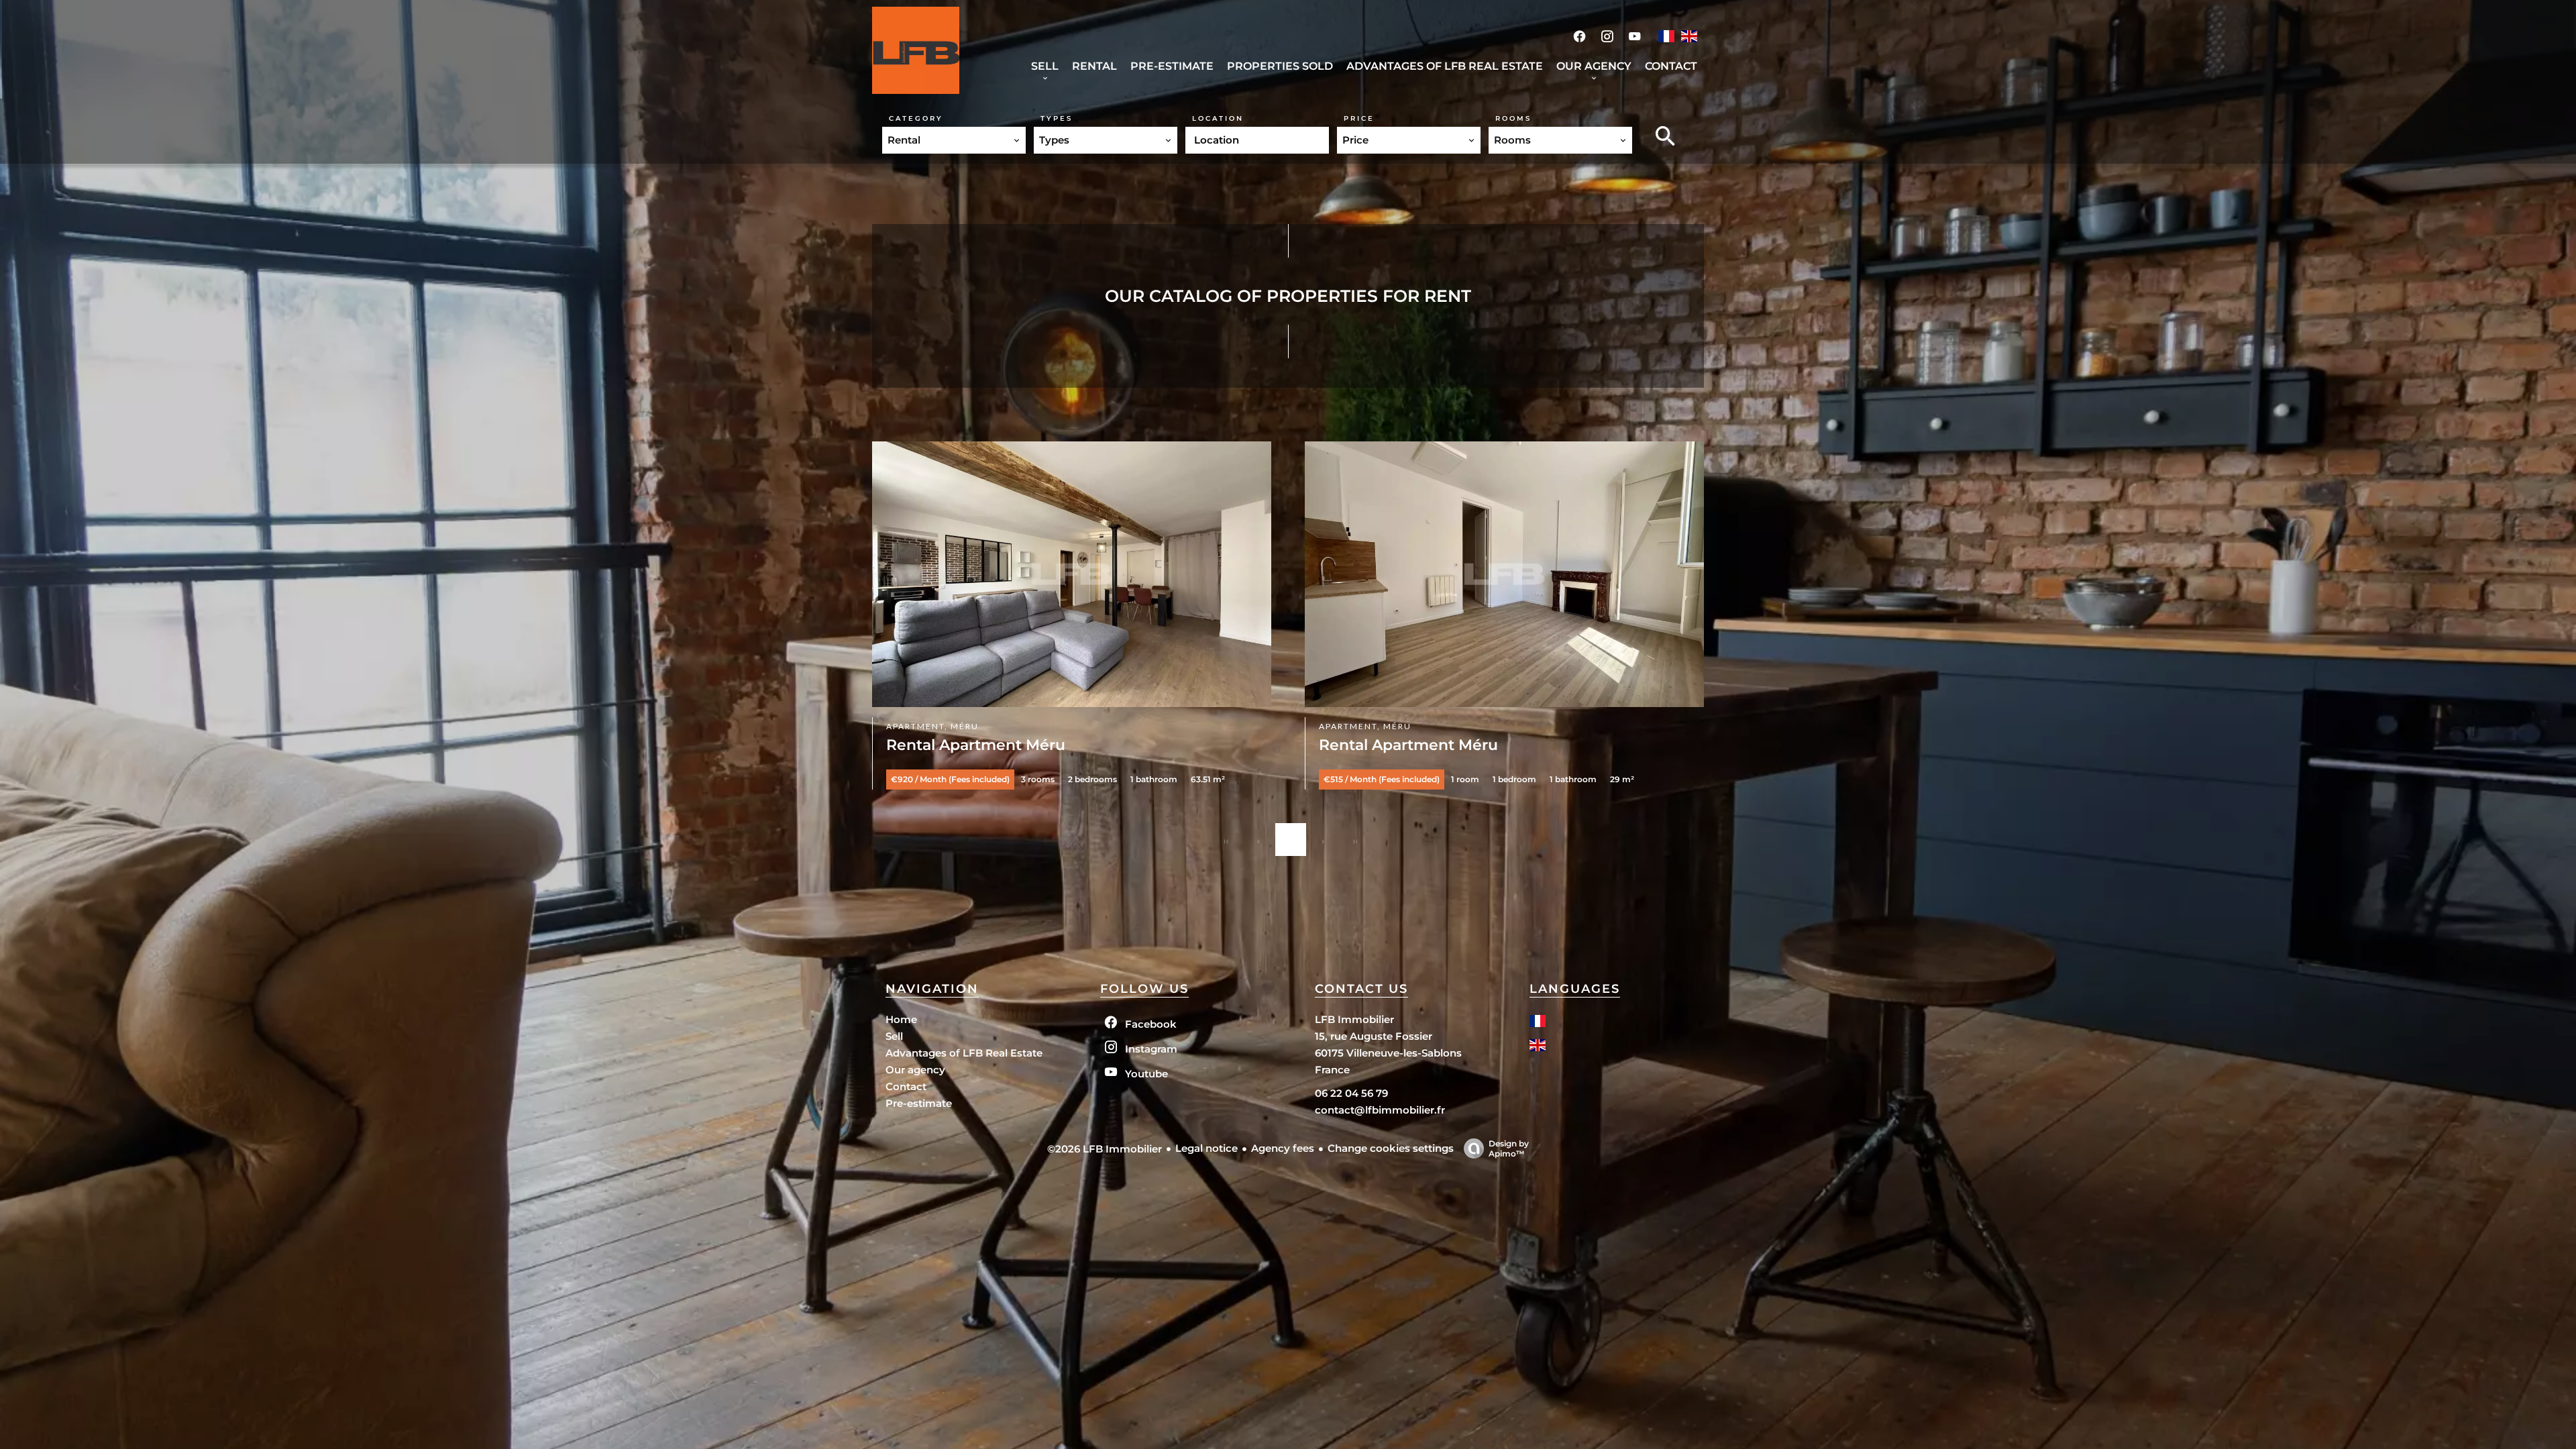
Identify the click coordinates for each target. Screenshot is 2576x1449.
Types (1057, 118)
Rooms (1513, 118)
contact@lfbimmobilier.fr (1380, 1110)
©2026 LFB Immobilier (1105, 1149)
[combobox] (954, 140)
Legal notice (1206, 1148)
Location (1218, 118)
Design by (1509, 1148)
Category (916, 118)
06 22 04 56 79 (1351, 1093)
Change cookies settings (1391, 1148)
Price (1359, 118)
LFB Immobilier (1354, 1019)
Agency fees (1283, 1148)
